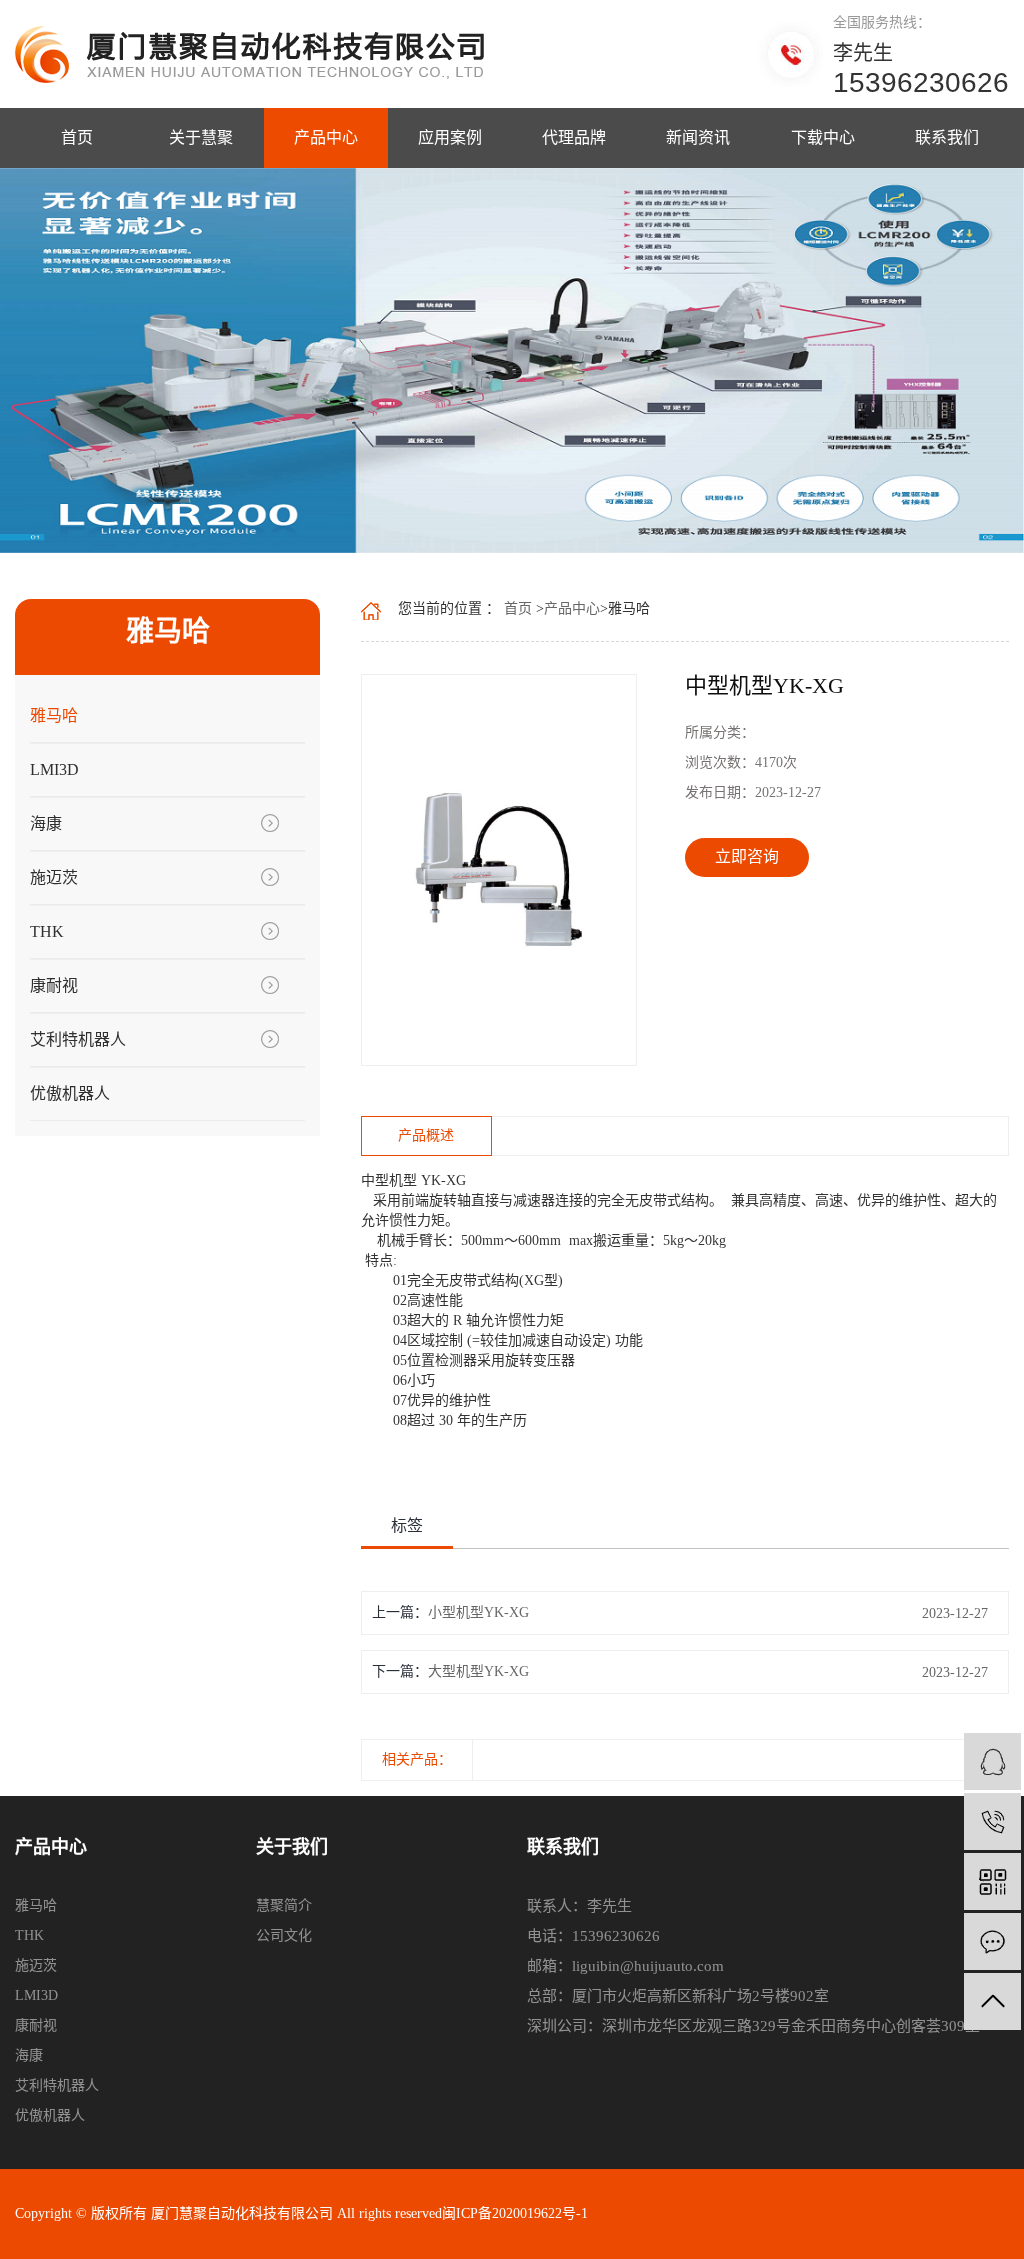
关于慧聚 (201, 137)
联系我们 (947, 137)
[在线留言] (992, 1941)
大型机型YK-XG (478, 1671)
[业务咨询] (992, 1761)
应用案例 (450, 137)
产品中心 (326, 137)
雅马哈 (54, 715)
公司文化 (284, 1935)
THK (47, 931)
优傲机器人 (70, 1093)
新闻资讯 (698, 137)
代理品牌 (574, 137)
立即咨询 (747, 856)
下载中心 (823, 137)
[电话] (992, 1821)
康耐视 (54, 985)
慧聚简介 (284, 1905)
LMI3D (54, 769)
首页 (77, 137)
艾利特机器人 (78, 1039)
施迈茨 (54, 877)
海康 (46, 823)
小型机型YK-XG (478, 1612)
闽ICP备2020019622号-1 (515, 2213)
